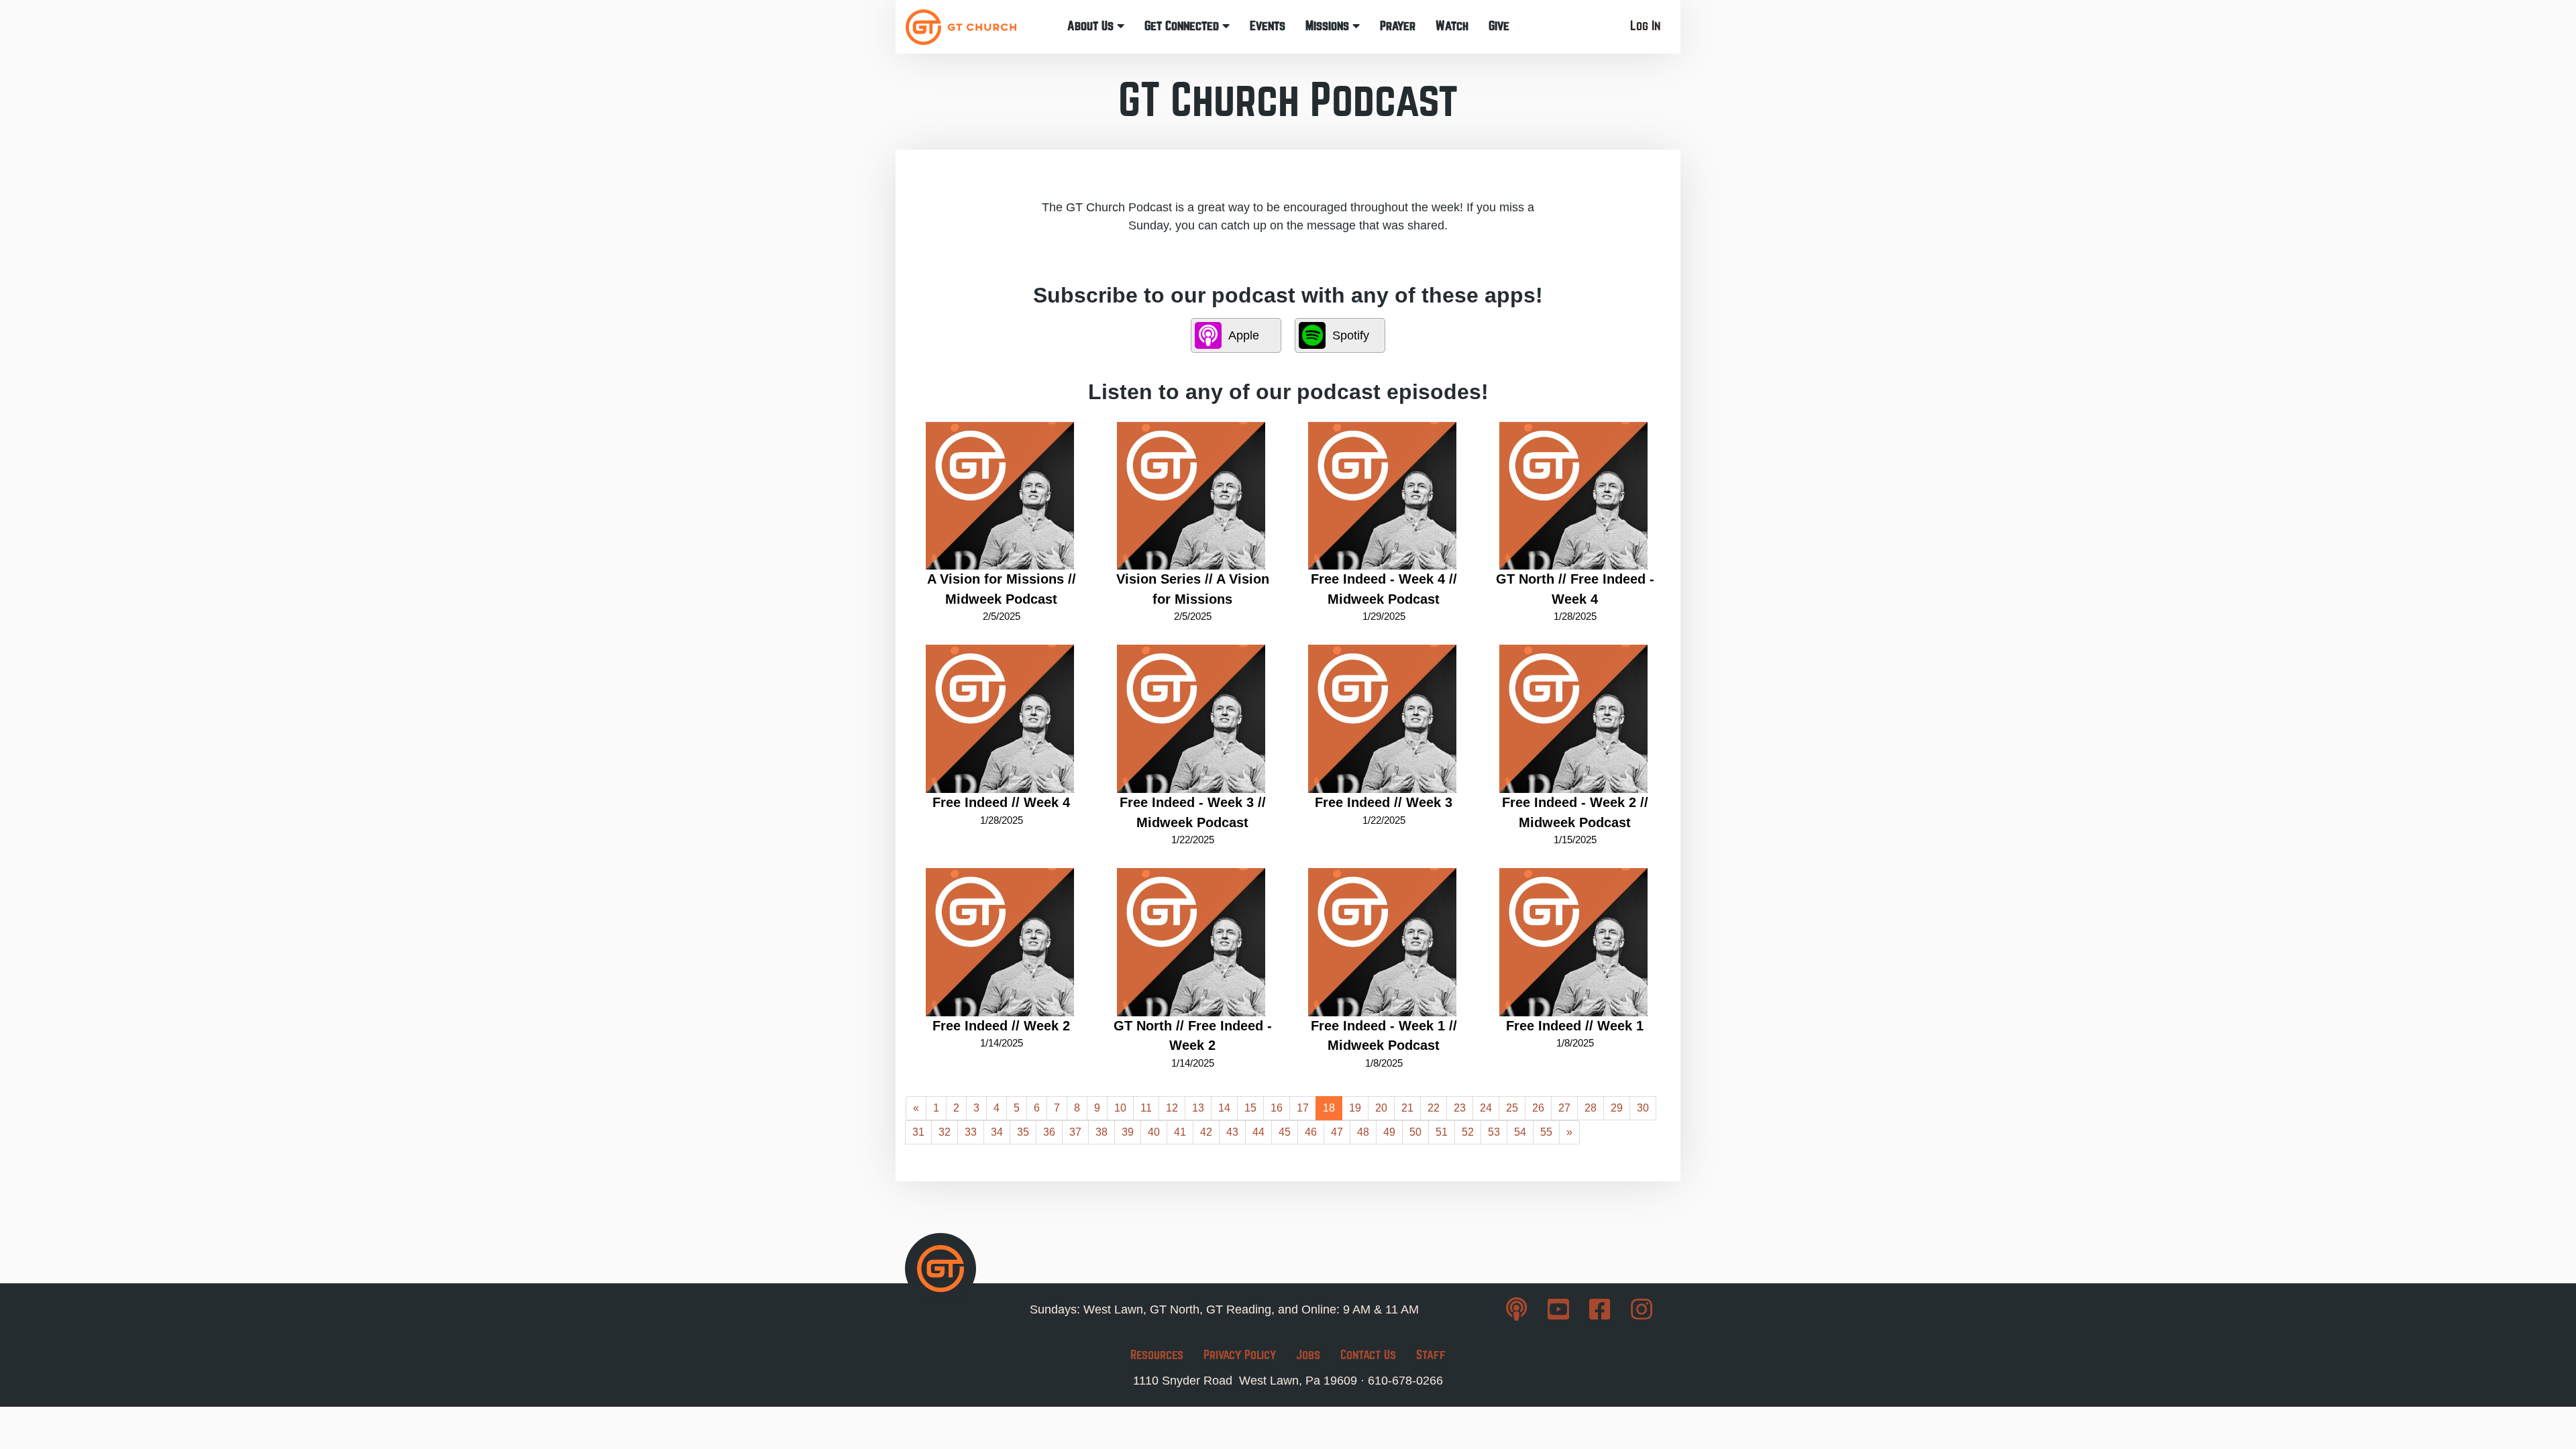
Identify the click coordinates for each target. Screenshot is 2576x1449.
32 (945, 1132)
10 (1120, 1108)
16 (1277, 1108)
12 (1172, 1108)
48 (1363, 1132)
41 (1180, 1132)
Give (1499, 26)
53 (1494, 1132)
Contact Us (1368, 1355)
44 (1258, 1132)
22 (1434, 1108)
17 (1303, 1108)
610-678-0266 (1405, 1381)
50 (1415, 1132)
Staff (1431, 1355)
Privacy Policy (1240, 1355)
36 (1049, 1132)
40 (1154, 1132)
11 (1146, 1108)
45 (1285, 1132)
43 (1232, 1132)
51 (1442, 1132)
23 (1460, 1108)
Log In (1645, 26)
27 (1564, 1108)
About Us (1092, 26)
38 (1102, 1132)
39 (1128, 1132)
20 (1381, 1108)
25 (1512, 1108)
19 (1355, 1108)
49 (1389, 1132)
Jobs (1308, 1355)
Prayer (1398, 26)
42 (1206, 1132)
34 (997, 1132)
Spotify (1351, 335)
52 (1468, 1132)
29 (1617, 1108)
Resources (1157, 1355)
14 (1224, 1108)
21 (1407, 1108)
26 (1538, 1108)
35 (1023, 1132)
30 (1643, 1108)
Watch (1452, 26)
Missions (1329, 26)
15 (1250, 1108)
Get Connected (1183, 26)
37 (1075, 1132)
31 (918, 1132)
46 (1311, 1132)
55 (1546, 1132)
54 (1520, 1132)
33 (971, 1132)
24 (1486, 1108)
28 (1591, 1108)
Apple (1244, 335)
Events (1268, 26)
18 (1329, 1108)
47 (1337, 1132)
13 (1198, 1108)
